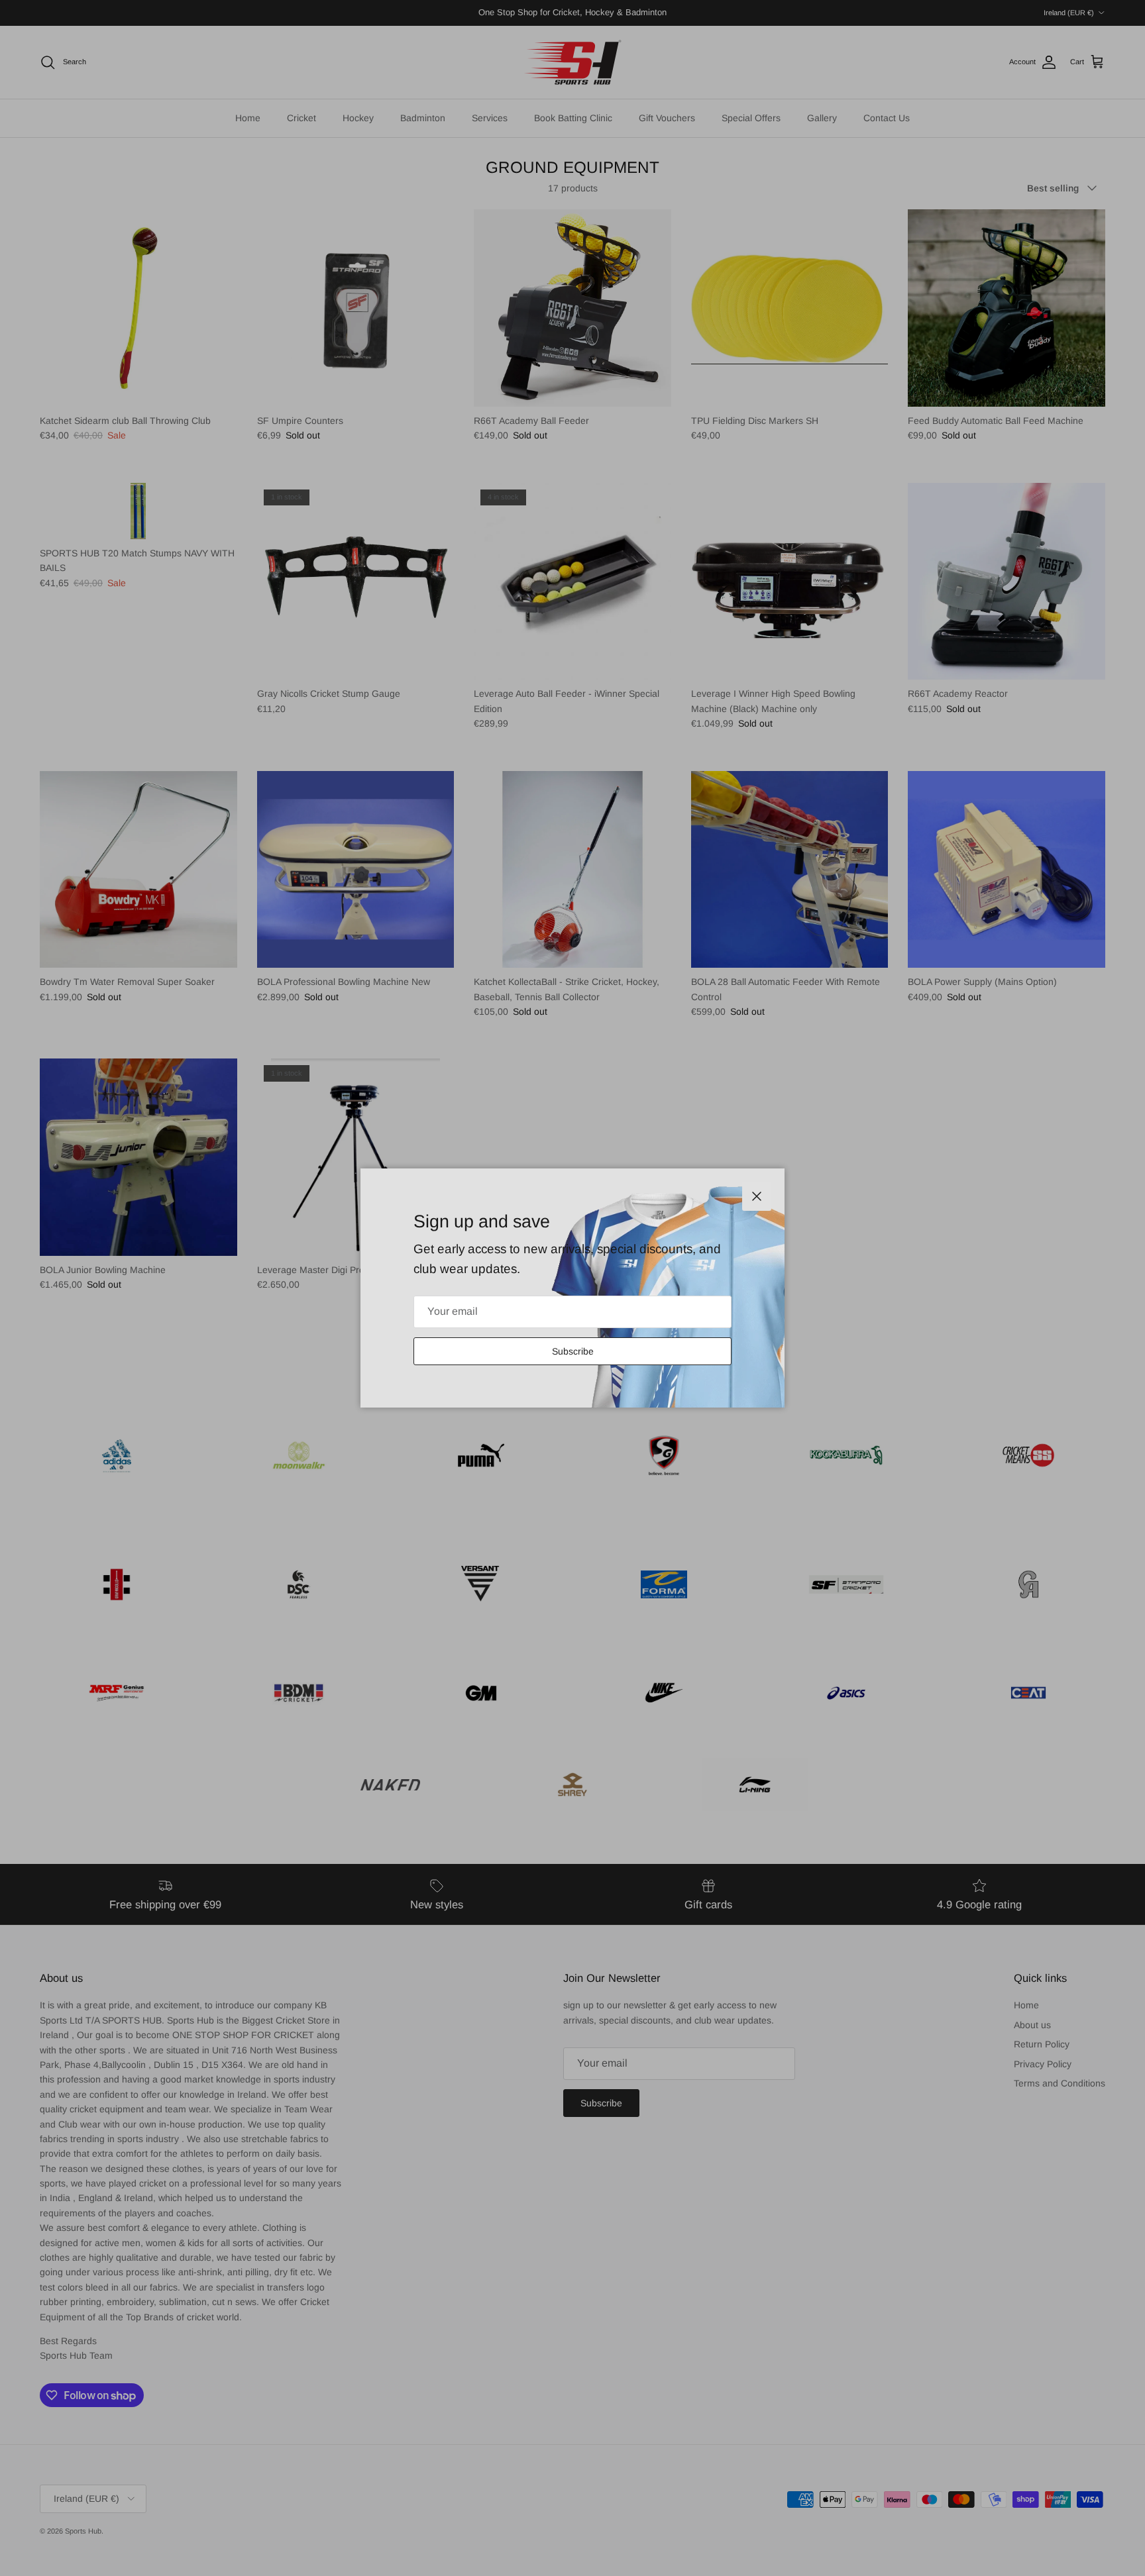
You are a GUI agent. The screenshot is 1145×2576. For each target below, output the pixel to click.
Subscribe (573, 1351)
